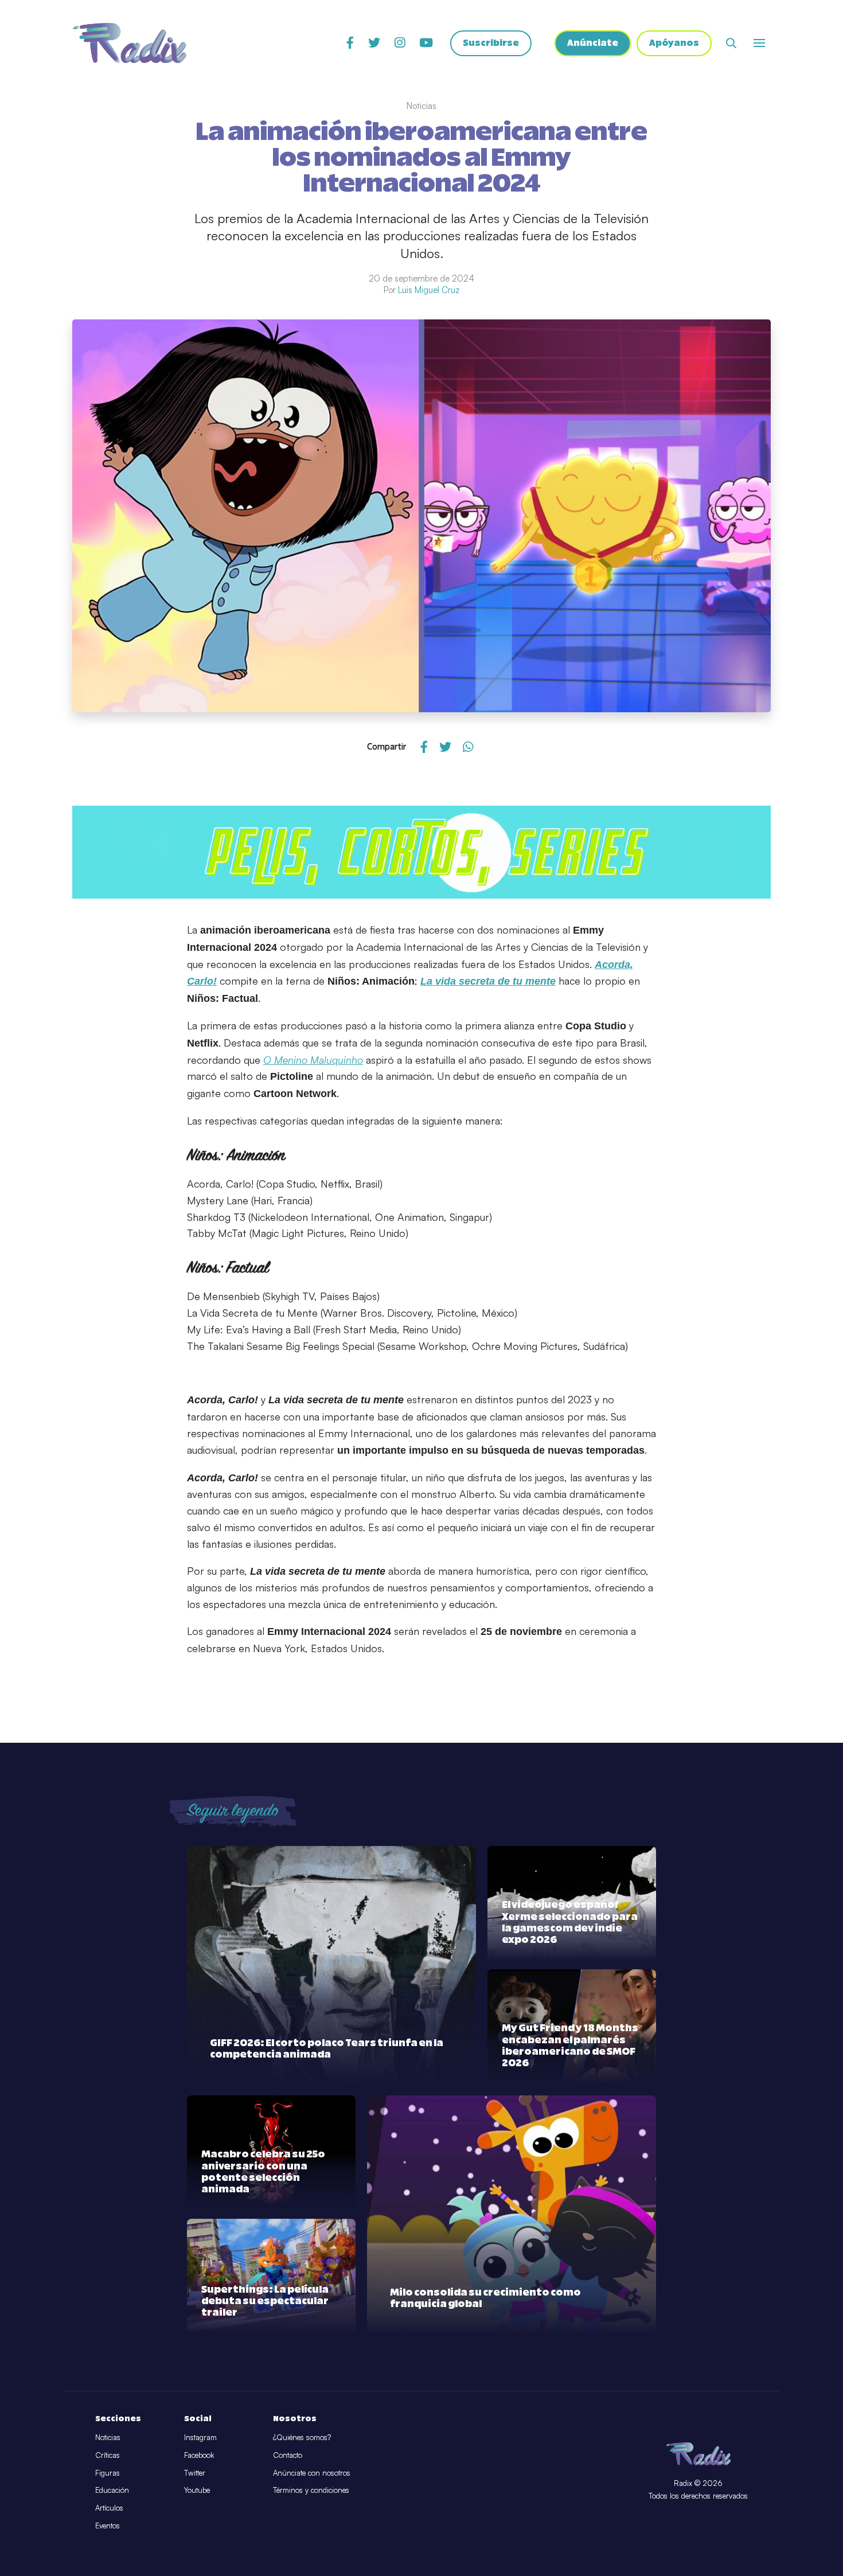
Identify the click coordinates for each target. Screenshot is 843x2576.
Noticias (108, 2437)
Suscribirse (491, 43)
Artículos (109, 2508)
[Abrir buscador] (731, 43)
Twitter (195, 2473)
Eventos (108, 2526)
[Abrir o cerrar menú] (759, 43)
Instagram (200, 2437)
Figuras (108, 2473)
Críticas (108, 2455)
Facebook (199, 2455)
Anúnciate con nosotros (312, 2473)
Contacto (288, 2455)
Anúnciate (593, 43)
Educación (112, 2490)
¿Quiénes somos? (302, 2437)
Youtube (197, 2490)
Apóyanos (674, 43)
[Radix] (129, 43)
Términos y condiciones (311, 2490)
